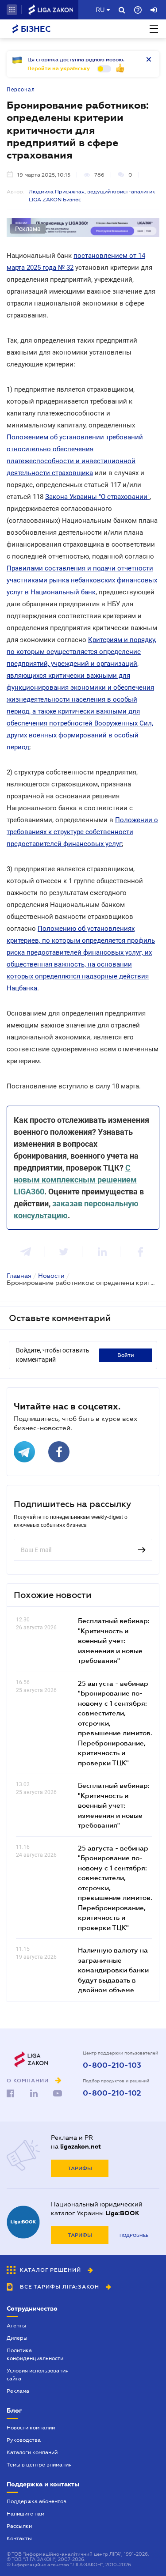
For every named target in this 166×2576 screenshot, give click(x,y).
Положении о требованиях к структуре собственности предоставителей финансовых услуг (82, 832)
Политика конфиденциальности (35, 2354)
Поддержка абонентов (37, 2501)
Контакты (19, 2538)
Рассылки (19, 2526)
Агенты (16, 2326)
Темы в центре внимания (39, 2465)
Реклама (18, 2391)
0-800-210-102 (112, 2093)
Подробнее (134, 2235)
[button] (12, 10)
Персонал (21, 90)
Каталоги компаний (32, 2452)
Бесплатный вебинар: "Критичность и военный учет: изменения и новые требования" (114, 1640)
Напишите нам (25, 2514)
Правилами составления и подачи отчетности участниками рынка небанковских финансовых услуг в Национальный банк (82, 580)
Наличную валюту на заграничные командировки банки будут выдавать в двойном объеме (113, 1970)
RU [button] (100, 10)
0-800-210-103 (112, 2066)
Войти (126, 1355)
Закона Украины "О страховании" (97, 497)
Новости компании (31, 2428)
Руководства (24, 2440)
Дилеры (17, 2338)
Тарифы (80, 2168)
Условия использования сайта (38, 2375)
